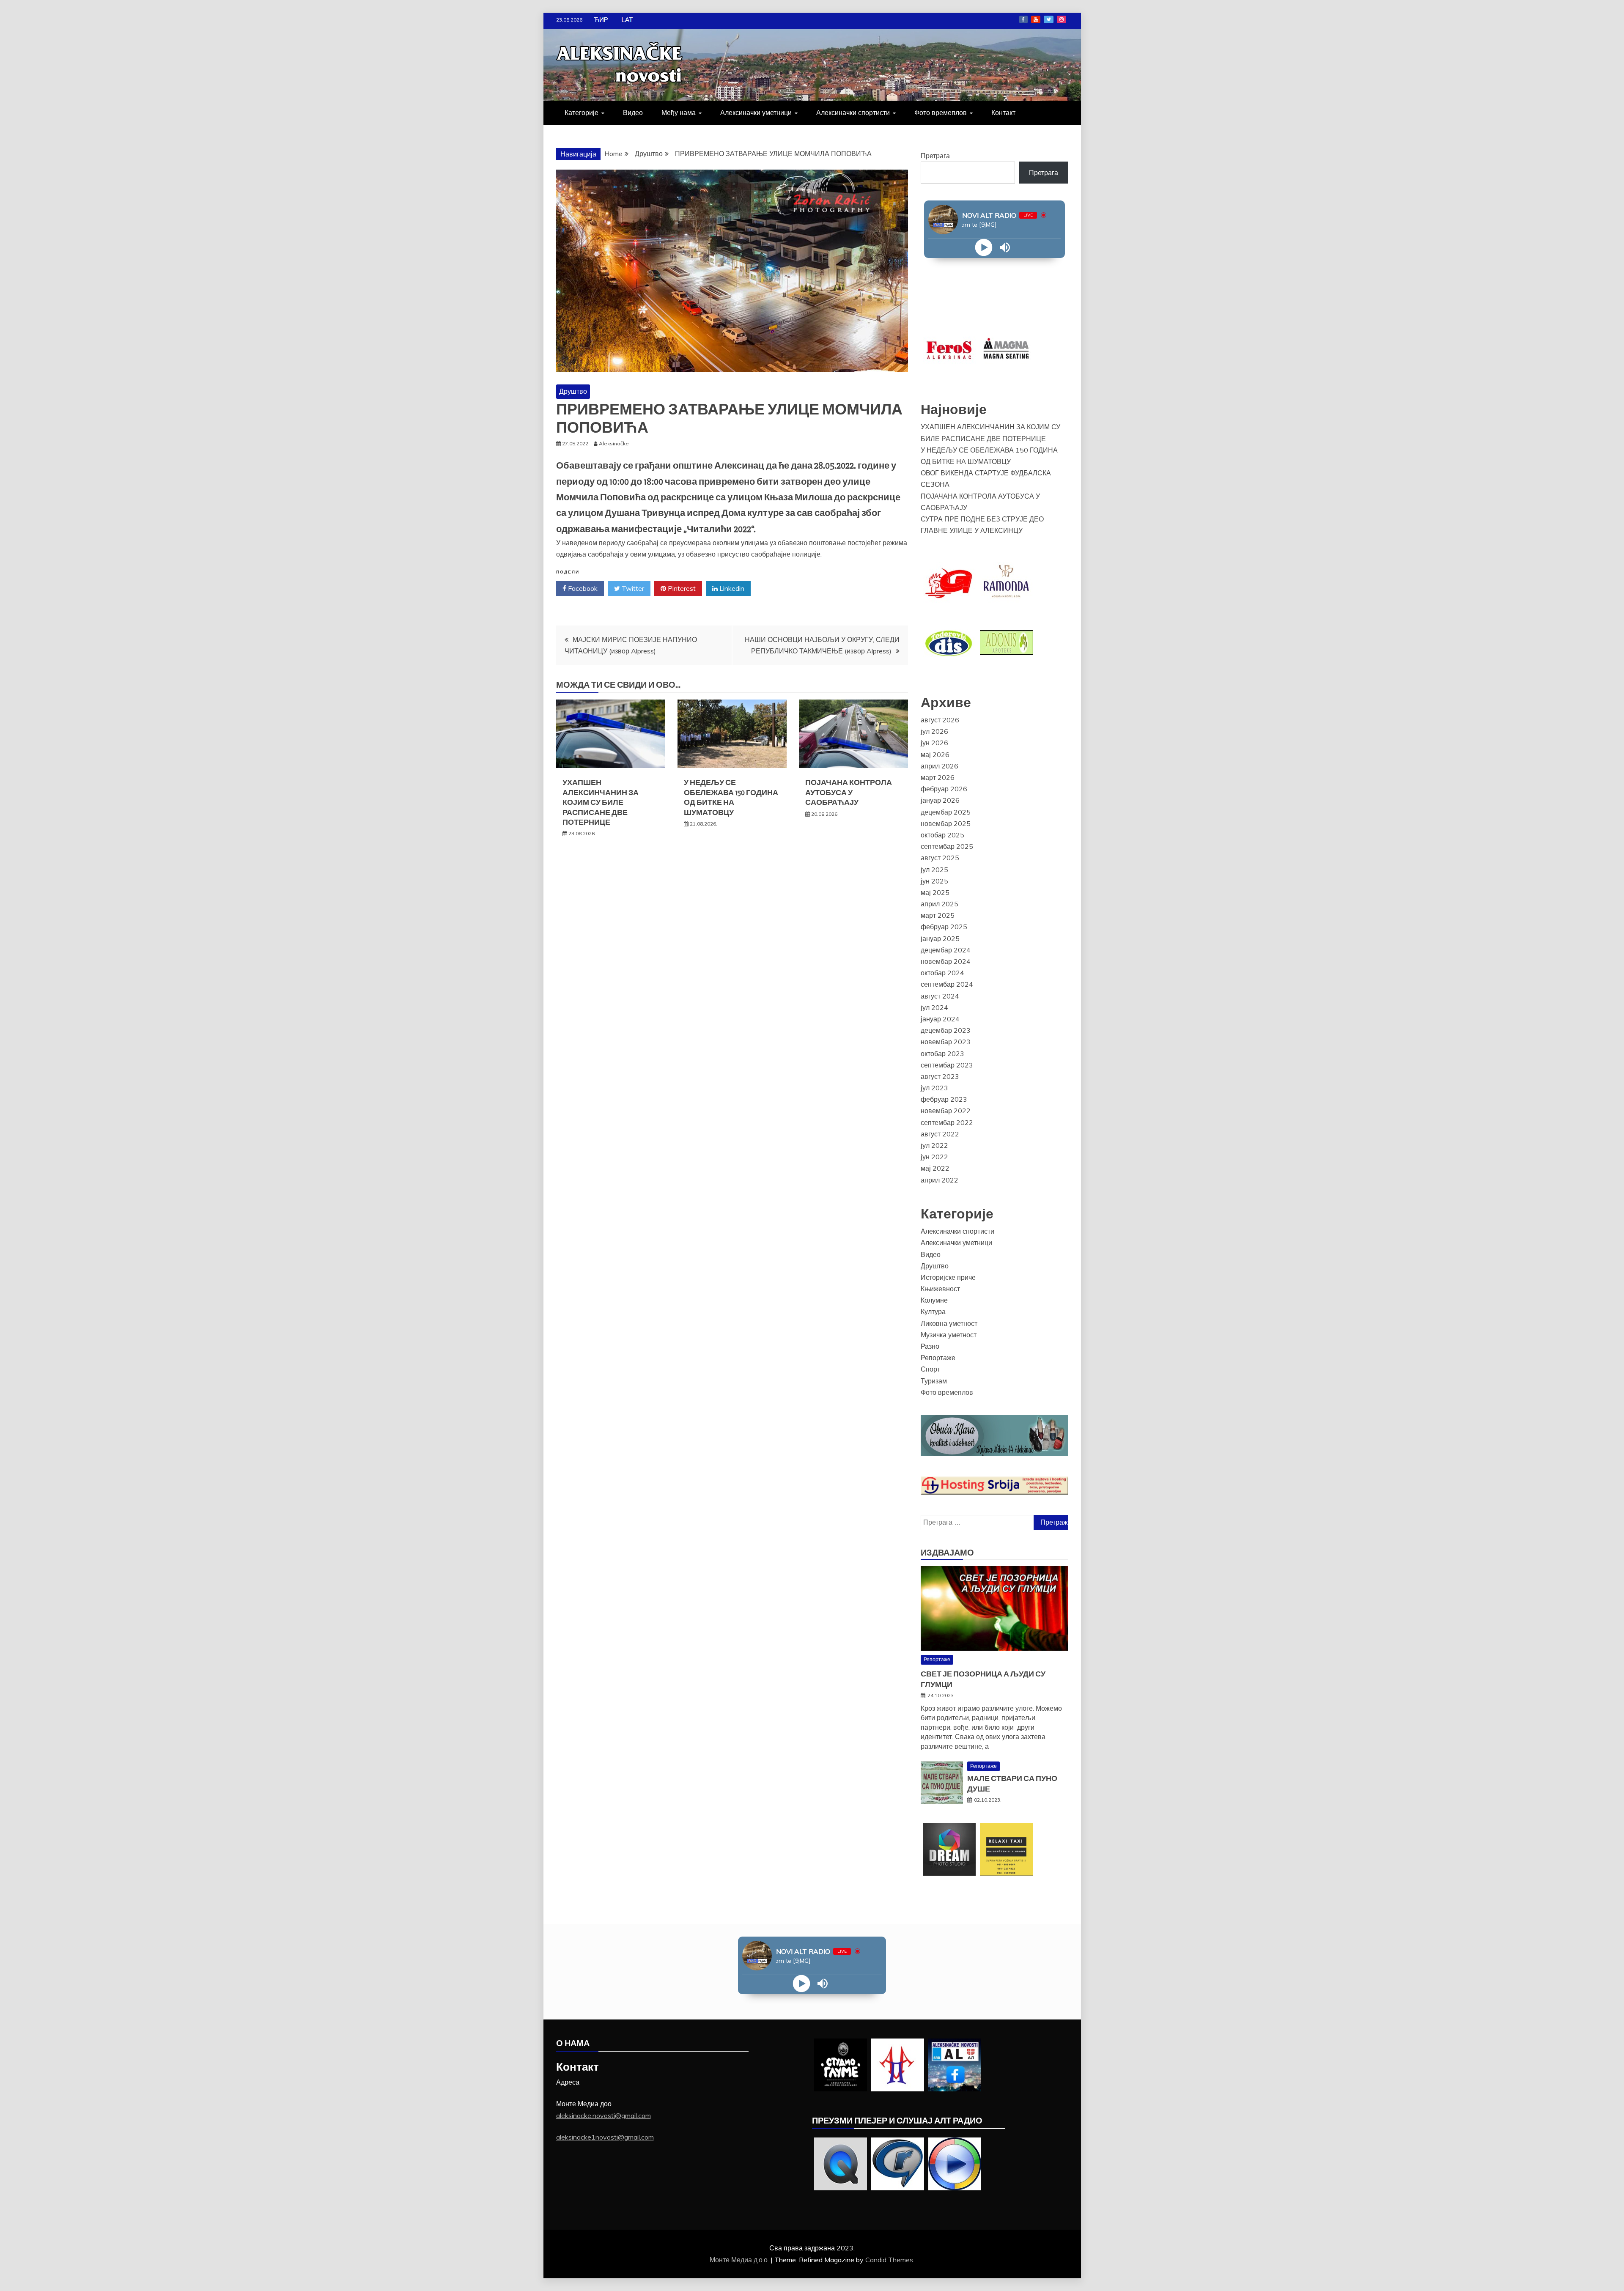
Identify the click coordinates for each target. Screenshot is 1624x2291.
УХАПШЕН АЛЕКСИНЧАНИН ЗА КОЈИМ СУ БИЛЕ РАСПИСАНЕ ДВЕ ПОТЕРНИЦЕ (601, 802)
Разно (930, 1346)
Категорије (582, 112)
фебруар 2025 (944, 927)
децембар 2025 (946, 812)
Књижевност (940, 1289)
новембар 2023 (946, 1042)
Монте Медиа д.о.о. (740, 2260)
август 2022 (940, 1134)
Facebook (1023, 19)
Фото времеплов (941, 112)
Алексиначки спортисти (853, 112)
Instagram (1062, 19)
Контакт (1003, 112)
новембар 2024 (946, 961)
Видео (633, 112)
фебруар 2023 (944, 1099)
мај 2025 (935, 892)
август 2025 (940, 858)
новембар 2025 (946, 823)
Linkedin (731, 588)
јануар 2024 (940, 1019)
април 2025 (940, 904)
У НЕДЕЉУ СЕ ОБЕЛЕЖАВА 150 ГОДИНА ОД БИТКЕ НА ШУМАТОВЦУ (731, 797)
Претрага (935, 156)
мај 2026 (935, 755)
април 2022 (940, 1180)
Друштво (573, 391)
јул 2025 (934, 870)
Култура (933, 1311)
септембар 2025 (947, 846)
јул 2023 (934, 1088)
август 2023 (940, 1076)
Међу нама (679, 112)
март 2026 (938, 777)
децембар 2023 (946, 1030)
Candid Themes (889, 2260)
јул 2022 (934, 1145)
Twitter (1049, 19)
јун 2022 (934, 1157)
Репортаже (938, 1358)
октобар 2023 (942, 1054)
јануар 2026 (940, 800)
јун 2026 (934, 743)
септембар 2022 (947, 1122)
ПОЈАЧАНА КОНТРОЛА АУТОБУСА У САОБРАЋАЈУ (849, 792)
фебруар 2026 (944, 789)
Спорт (930, 1369)
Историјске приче (948, 1277)
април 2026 (940, 766)
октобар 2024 (942, 973)
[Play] (984, 248)
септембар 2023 (947, 1065)
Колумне (934, 1300)
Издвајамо (947, 1553)
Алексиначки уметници (756, 112)
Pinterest (681, 588)
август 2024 (940, 996)
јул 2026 (934, 731)
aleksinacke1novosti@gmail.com (605, 2137)
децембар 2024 (946, 950)
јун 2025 (934, 881)
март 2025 (938, 915)
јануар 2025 (940, 938)
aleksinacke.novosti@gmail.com (604, 2115)
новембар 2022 (946, 1111)
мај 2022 (935, 1168)
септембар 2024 (947, 984)
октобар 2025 (942, 835)
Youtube (1036, 19)
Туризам (934, 1381)
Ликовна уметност (949, 1323)
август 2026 (940, 720)
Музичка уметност (949, 1335)
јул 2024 (934, 1007)
